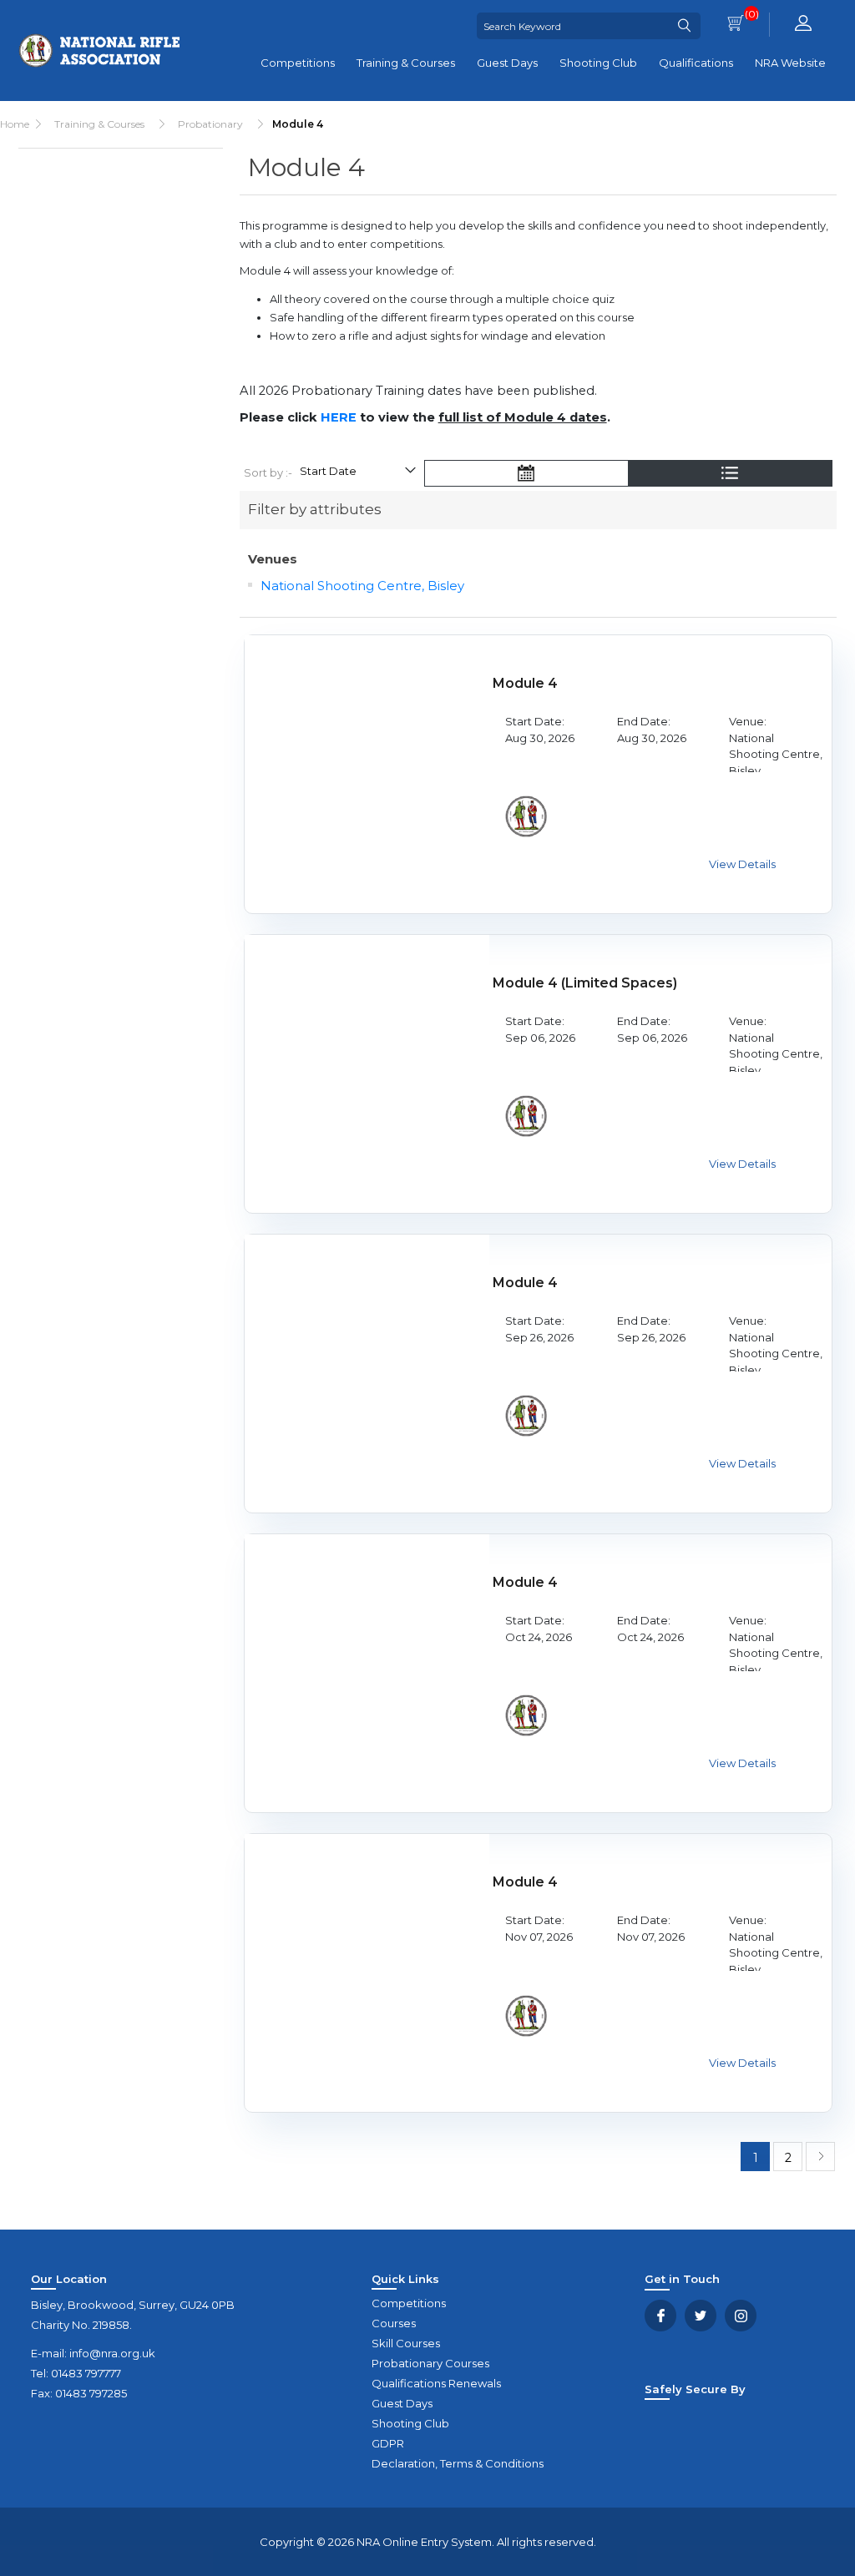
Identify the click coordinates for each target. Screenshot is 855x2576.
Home (15, 124)
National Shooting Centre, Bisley (362, 586)
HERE (339, 417)
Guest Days (507, 63)
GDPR (388, 2443)
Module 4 (525, 683)
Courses (394, 2323)
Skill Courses (406, 2343)
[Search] (684, 26)
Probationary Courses (430, 2363)
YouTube (741, 2316)
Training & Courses (406, 63)
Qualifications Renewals (436, 2383)
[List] (730, 475)
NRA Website (790, 63)
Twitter (701, 2316)
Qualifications (696, 63)
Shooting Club (598, 63)
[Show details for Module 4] (367, 758)
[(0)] (736, 25)
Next (820, 2157)
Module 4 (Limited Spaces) (585, 983)
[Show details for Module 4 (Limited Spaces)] (367, 1057)
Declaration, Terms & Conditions (458, 2463)
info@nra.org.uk (112, 2353)
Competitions (298, 63)
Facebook (660, 2316)
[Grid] (526, 475)
